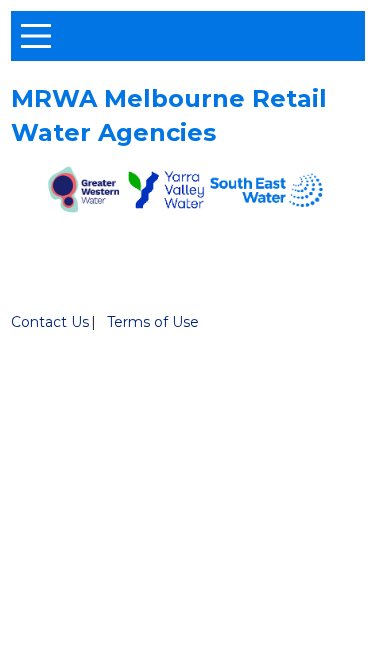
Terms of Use (153, 322)
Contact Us (50, 322)
